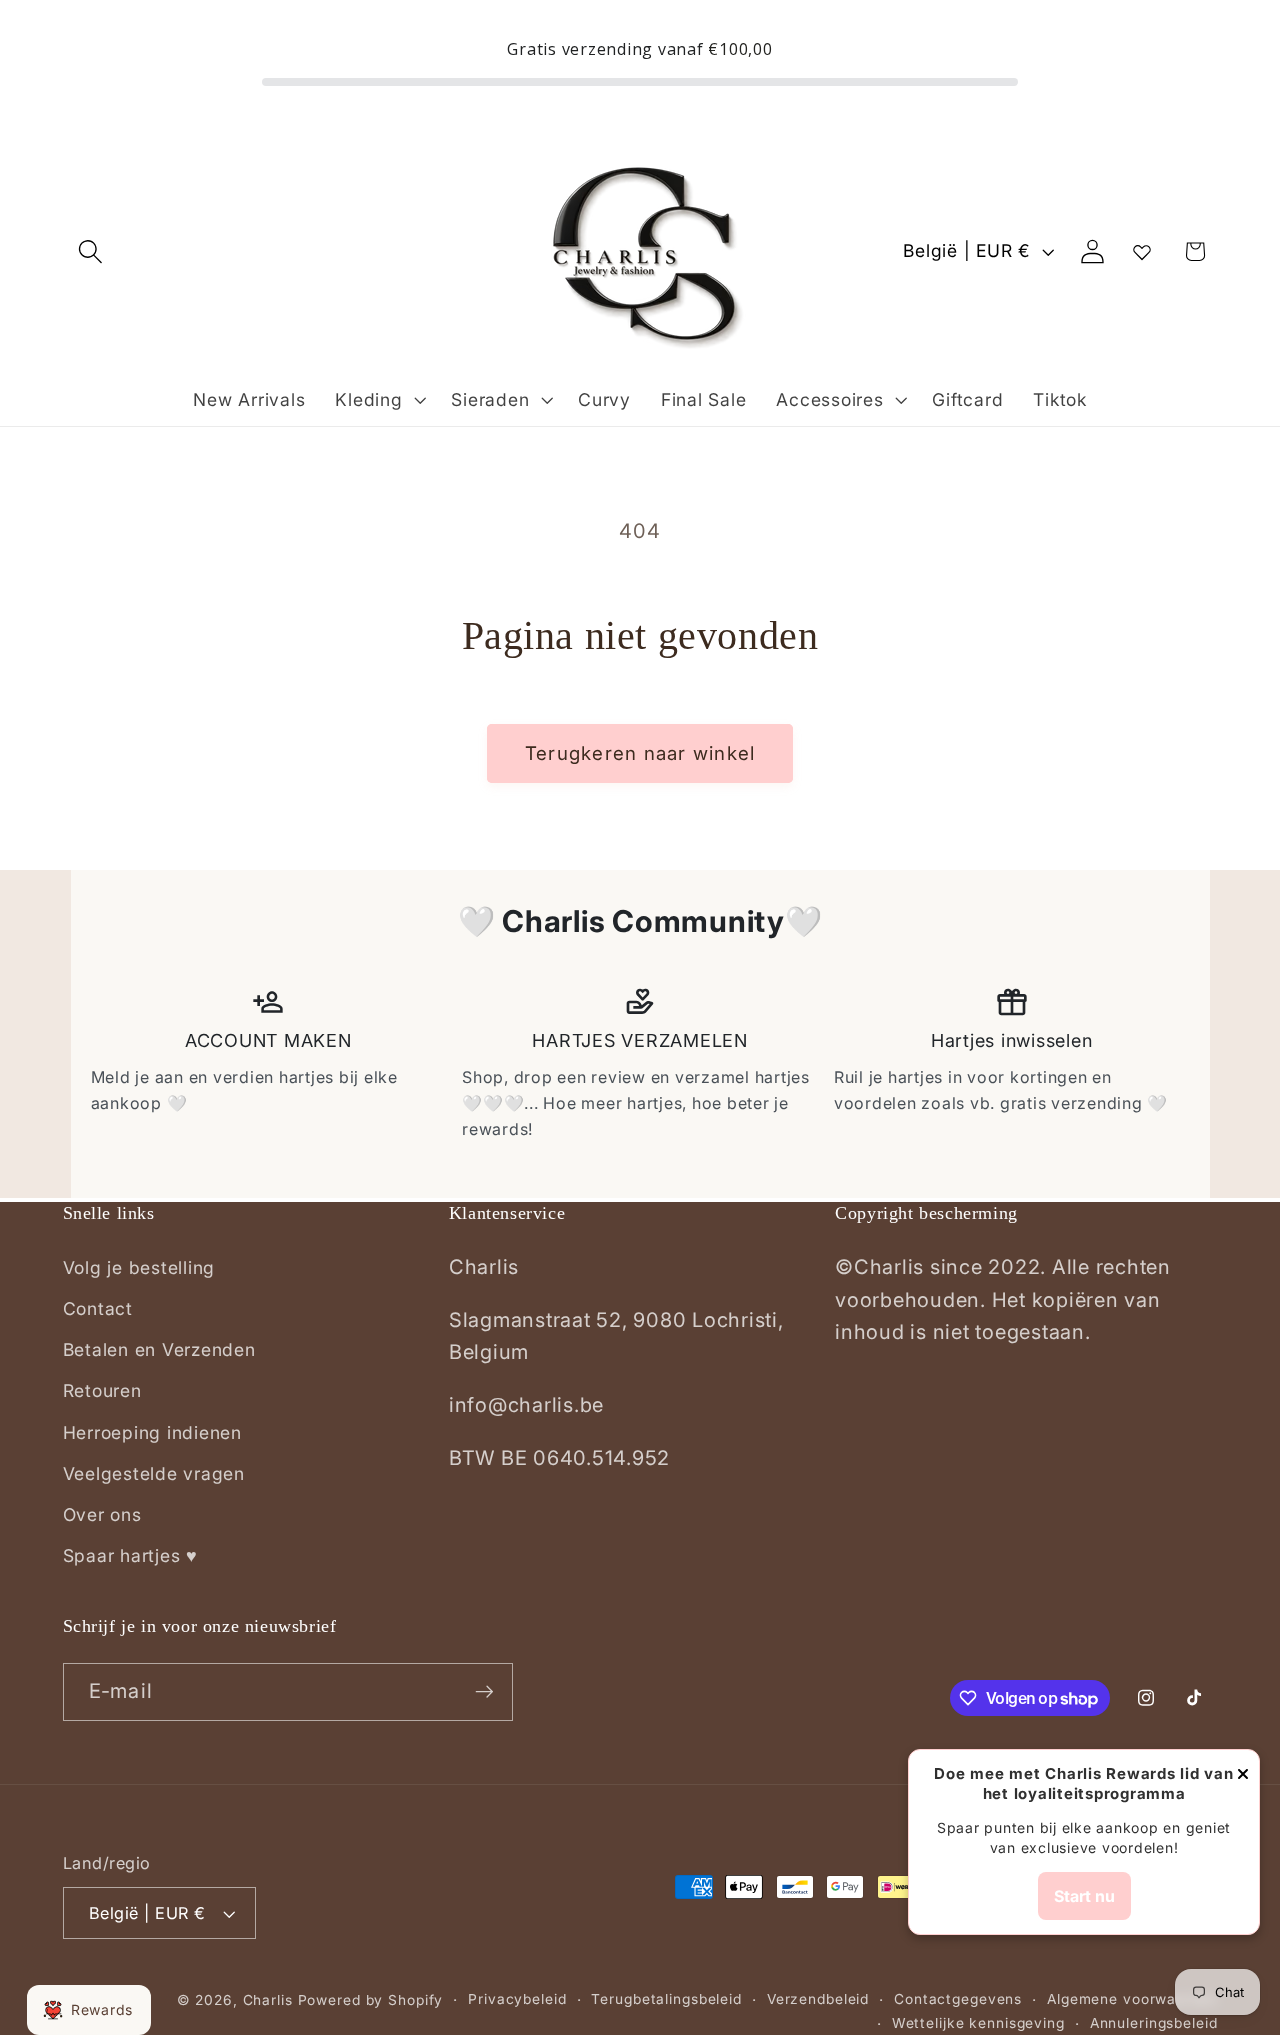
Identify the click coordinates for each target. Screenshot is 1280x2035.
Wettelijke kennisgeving (978, 2023)
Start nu (1084, 1896)
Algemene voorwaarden (1132, 1999)
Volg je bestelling (139, 1267)
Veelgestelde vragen (154, 1473)
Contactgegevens (958, 1999)
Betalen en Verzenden (159, 1349)
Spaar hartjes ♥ (130, 1555)
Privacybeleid (517, 1999)
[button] (90, 251)
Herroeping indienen (152, 1432)
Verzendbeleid (818, 1999)
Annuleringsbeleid (1154, 2023)
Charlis (268, 2000)
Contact (98, 1308)
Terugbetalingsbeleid (666, 1999)
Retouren (102, 1390)
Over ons (102, 1514)
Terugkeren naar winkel (640, 753)
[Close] (1243, 1775)
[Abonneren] (484, 1692)
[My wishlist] (1142, 252)
